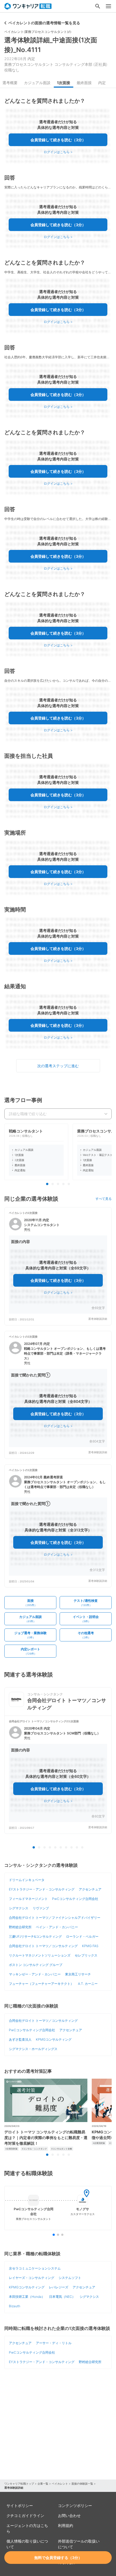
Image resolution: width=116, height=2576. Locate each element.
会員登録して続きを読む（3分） (58, 140)
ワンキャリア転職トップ (19, 2484)
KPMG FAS (90, 1946)
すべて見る (104, 1199)
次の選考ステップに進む (58, 1066)
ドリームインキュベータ (27, 1880)
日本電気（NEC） (62, 2297)
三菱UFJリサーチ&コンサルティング (35, 1936)
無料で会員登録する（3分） (58, 2558)
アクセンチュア (90, 1889)
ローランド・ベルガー (82, 1936)
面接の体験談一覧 (82, 2484)
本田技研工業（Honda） (27, 2297)
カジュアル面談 (37, 83)
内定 (102, 83)
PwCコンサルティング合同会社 (75, 1899)
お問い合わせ (69, 2515)
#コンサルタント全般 (62, 2149)
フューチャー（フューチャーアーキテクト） (41, 1984)
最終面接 (84, 83)
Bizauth (15, 2306)
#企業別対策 (11, 2149)
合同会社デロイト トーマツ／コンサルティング (43, 1946)
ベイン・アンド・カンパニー (57, 1927)
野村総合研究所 (20, 1927)
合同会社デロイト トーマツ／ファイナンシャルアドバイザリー (55, 1918)
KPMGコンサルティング (54, 2039)
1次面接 (64, 83)
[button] (58, 1266)
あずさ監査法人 (20, 2039)
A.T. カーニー (88, 1984)
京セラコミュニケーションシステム (35, 2268)
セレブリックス (86, 1955)
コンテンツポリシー (75, 2506)
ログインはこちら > (58, 152)
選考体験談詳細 (98, 1319)
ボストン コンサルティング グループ (36, 1965)
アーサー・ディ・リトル (54, 2343)
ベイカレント (60, 2484)
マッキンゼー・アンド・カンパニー (35, 1974)
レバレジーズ (59, 2287)
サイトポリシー (20, 2506)
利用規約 (66, 2525)
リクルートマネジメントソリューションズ (40, 1955)
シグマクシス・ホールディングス (33, 2049)
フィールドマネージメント (28, 1899)
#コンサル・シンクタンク (34, 2149)
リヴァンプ (41, 1908)
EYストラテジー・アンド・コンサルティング (42, 1889)
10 (82, 1848)
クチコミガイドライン (25, 2515)
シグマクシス (19, 1908)
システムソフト (70, 2278)
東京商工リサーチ (78, 1974)
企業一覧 (43, 2484)
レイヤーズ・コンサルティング (32, 2278)
